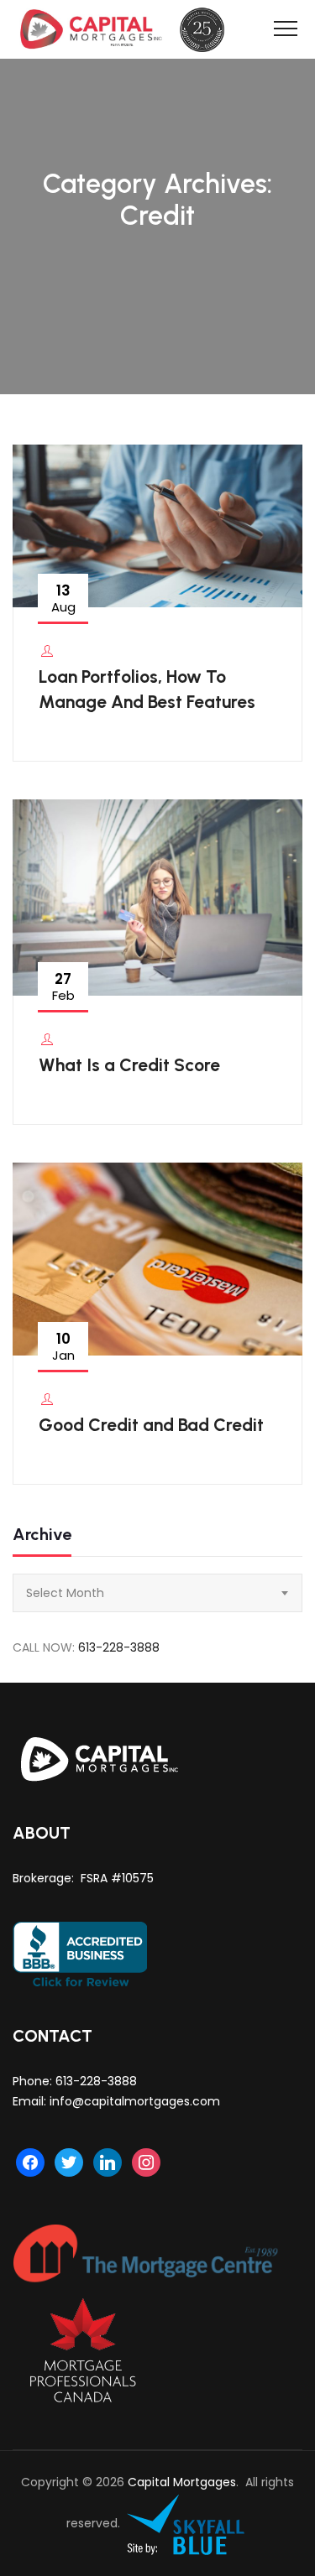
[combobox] (157, 1593)
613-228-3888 (119, 1647)
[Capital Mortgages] (128, 29)
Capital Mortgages (182, 2482)
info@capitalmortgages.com (135, 2101)
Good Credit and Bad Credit (151, 1425)
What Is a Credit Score (129, 1065)
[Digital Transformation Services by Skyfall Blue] (186, 2524)
